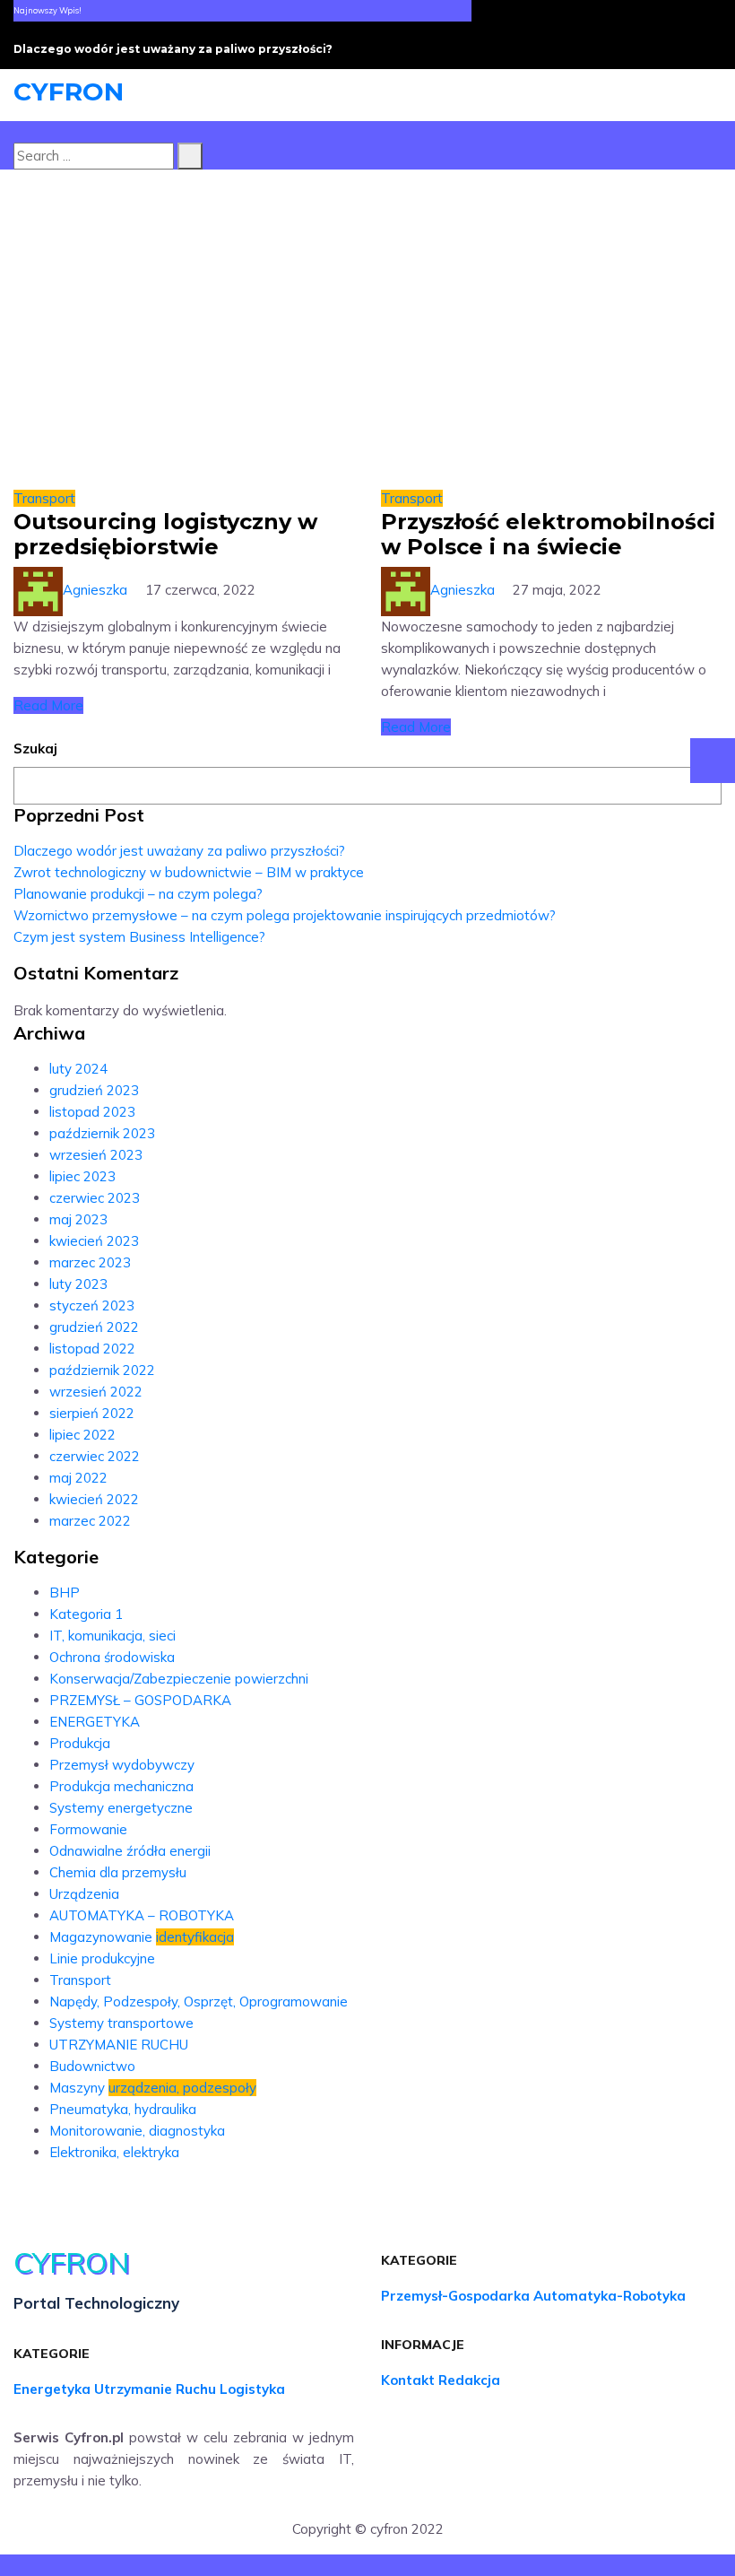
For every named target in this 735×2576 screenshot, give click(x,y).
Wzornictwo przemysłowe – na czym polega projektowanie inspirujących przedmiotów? (285, 915)
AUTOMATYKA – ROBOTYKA (142, 1915)
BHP (65, 1593)
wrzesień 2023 (96, 1155)
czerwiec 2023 (95, 1198)
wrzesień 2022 (96, 1392)
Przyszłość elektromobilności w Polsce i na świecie (548, 534)
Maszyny (153, 2088)
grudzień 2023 (94, 1090)
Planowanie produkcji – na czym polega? (138, 894)
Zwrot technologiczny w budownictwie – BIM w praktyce (190, 872)
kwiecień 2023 (94, 1241)
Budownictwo (92, 2066)
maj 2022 (78, 1478)
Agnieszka (95, 590)
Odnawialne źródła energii (130, 1851)
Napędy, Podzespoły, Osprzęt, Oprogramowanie (199, 2002)
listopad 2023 (92, 1112)
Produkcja (80, 1743)
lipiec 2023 (82, 1176)
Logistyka (252, 2389)
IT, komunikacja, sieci (112, 1636)
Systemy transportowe (121, 2023)
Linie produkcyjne (102, 1958)
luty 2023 (78, 1284)
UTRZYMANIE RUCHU (119, 2045)
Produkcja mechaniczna (121, 1786)
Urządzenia (84, 1894)
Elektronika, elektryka (114, 2152)
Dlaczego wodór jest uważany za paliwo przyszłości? (173, 49)
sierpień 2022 (92, 1413)
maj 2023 (78, 1219)
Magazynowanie (142, 1937)
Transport (44, 498)
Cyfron (69, 91)
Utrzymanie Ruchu (155, 2389)
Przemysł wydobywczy (122, 1765)
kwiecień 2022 (94, 1499)
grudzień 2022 (94, 1327)
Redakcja (469, 2380)
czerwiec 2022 (95, 1456)
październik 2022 (102, 1370)
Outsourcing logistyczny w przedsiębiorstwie (165, 534)
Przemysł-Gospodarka (455, 2296)
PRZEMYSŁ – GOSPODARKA (140, 1700)
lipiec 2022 (82, 1435)
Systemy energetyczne (121, 1808)
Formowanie (88, 1829)
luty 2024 (78, 1069)
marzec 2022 (90, 1521)
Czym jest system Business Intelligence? (139, 937)
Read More (48, 705)
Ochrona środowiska (112, 1657)
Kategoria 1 (86, 1614)
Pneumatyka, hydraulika (123, 2109)
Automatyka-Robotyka (610, 2296)
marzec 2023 (90, 1262)
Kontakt (408, 2380)
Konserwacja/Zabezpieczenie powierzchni (179, 1679)
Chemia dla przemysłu (118, 1872)
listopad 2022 (92, 1349)
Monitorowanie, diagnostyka (137, 2131)
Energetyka (52, 2389)
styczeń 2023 (92, 1305)
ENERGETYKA (95, 1722)
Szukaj (35, 748)
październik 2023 (102, 1133)
